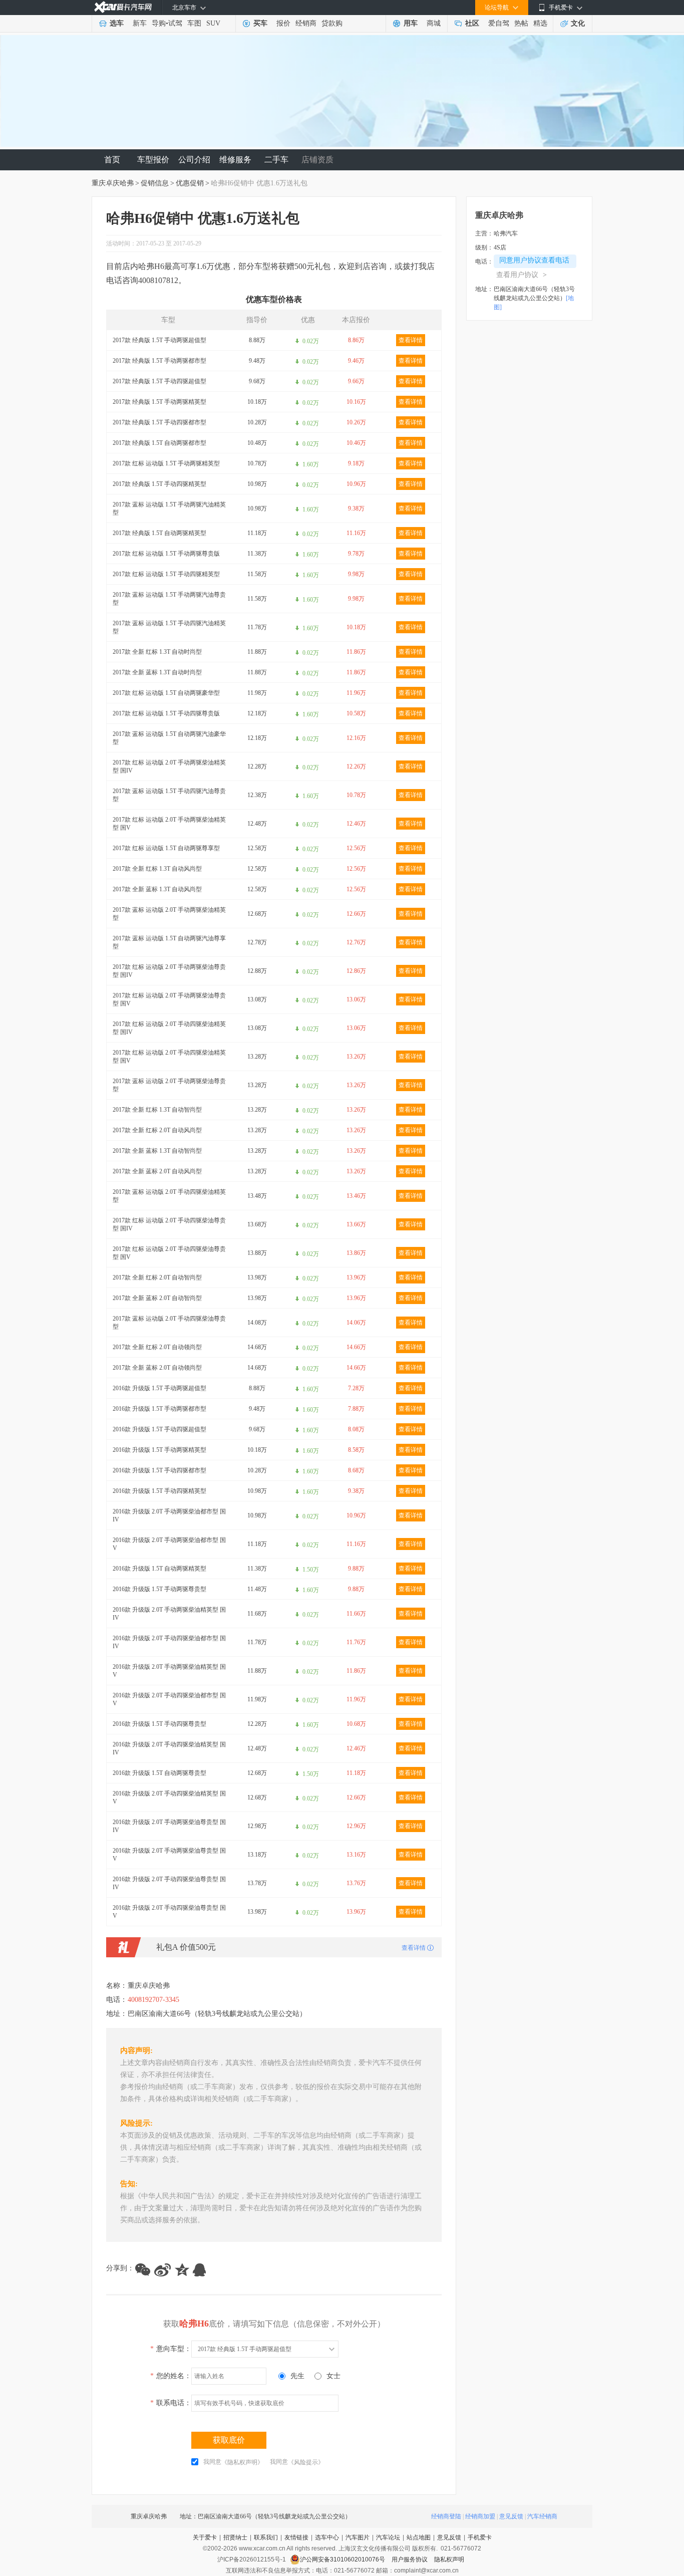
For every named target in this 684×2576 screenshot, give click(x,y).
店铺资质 (317, 160)
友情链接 (296, 2537)
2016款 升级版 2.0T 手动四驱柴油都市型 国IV (169, 1642)
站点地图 (419, 2537)
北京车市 (184, 8)
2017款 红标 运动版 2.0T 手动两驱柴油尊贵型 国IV (169, 971)
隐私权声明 (449, 2559)
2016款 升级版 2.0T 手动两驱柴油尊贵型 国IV (169, 1826)
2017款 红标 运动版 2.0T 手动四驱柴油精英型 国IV (169, 1028)
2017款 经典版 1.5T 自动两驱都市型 (159, 443)
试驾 (175, 23)
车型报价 (153, 160)
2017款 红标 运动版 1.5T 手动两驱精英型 (166, 463)
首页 (112, 160)
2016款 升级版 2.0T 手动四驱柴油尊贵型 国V (169, 1912)
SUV (213, 23)
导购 (159, 23)
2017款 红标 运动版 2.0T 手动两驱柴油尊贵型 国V (169, 999)
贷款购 (332, 23)
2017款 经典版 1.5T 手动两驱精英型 (159, 402)
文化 (578, 23)
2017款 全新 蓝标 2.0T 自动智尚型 (157, 1298)
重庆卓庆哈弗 (113, 183)
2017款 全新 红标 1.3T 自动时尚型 (157, 652)
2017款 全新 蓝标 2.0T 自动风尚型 (157, 1171)
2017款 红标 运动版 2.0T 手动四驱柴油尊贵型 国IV (169, 1224)
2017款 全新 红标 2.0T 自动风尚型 (157, 1130)
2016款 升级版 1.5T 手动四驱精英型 (159, 1491)
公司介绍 (194, 160)
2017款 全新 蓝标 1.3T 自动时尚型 (157, 672)
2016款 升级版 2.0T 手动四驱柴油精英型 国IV (169, 1748)
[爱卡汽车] (123, 7)
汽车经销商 (542, 2516)
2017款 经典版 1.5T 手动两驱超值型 (159, 340)
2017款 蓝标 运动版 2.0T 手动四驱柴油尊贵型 (169, 1323)
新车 (140, 23)
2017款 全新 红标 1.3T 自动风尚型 (157, 869)
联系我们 (266, 2537)
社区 (472, 23)
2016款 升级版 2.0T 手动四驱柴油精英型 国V (169, 1797)
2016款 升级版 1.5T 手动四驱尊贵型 (159, 1724)
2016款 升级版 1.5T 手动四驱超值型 (159, 1429)
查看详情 (411, 340)
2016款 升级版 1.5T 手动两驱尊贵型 (159, 1589)
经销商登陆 (446, 2516)
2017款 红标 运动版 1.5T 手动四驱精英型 (166, 574)
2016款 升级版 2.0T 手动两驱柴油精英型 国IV (169, 1614)
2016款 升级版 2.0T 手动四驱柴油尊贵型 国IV (169, 1883)
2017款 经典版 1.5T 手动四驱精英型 (159, 484)
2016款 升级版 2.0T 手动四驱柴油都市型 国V (169, 1699)
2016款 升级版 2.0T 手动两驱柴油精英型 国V (169, 1671)
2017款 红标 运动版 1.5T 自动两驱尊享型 (166, 848)
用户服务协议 (410, 2559)
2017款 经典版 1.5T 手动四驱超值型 (159, 381)
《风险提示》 (306, 2462)
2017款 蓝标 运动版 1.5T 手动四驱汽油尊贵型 (169, 795)
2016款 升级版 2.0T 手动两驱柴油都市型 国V (169, 1544)
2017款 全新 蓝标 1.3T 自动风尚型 (157, 889)
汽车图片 (358, 2537)
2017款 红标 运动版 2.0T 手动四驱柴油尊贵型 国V (169, 1253)
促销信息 (155, 183)
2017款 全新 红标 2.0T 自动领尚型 (157, 1347)
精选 (540, 23)
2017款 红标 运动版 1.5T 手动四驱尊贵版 (166, 713)
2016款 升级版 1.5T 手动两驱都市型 (159, 1409)
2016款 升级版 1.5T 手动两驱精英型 (159, 1450)
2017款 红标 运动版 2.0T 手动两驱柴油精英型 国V (169, 824)
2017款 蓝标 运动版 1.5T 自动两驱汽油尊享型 (169, 942)
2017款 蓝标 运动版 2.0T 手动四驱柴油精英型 (169, 1196)
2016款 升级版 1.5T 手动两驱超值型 (159, 1388)
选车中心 (327, 2537)
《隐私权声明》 (242, 2462)
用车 (411, 23)
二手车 (276, 160)
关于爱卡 (205, 2537)
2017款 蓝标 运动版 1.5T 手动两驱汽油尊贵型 (169, 599)
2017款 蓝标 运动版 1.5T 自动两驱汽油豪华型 (169, 738)
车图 (194, 23)
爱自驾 (499, 23)
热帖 (521, 23)
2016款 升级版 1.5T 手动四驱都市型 (159, 1470)
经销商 (306, 23)
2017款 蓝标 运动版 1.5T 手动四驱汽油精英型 (169, 627)
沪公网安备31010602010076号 (343, 2559)
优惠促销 (190, 183)
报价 (283, 23)
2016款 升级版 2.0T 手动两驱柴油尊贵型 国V (169, 1855)
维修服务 (235, 160)
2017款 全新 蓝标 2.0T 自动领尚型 (157, 1368)
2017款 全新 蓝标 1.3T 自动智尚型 (157, 1151)
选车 (117, 23)
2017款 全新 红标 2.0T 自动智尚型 (157, 1277)
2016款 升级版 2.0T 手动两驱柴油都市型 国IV (169, 1515)
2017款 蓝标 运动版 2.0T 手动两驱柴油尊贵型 (169, 1085)
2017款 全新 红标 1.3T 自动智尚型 (157, 1110)
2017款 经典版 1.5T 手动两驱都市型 (159, 361)
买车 (260, 23)
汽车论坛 (388, 2537)
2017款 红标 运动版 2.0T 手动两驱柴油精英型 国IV (169, 766)
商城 (434, 23)
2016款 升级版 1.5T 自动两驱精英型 (159, 1569)
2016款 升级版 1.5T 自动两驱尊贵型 (159, 1773)
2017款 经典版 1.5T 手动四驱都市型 (159, 422)
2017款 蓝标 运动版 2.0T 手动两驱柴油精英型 (169, 914)
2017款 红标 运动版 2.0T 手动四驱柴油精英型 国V (169, 1057)
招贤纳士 (235, 2537)
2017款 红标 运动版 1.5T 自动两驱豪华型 (166, 693)
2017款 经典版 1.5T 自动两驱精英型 (159, 533)
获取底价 (229, 2440)
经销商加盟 (480, 2516)
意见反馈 (511, 2516)
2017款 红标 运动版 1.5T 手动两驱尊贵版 (166, 554)
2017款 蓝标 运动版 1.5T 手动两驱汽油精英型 (169, 508)
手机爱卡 (480, 2537)
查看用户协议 (522, 275)
